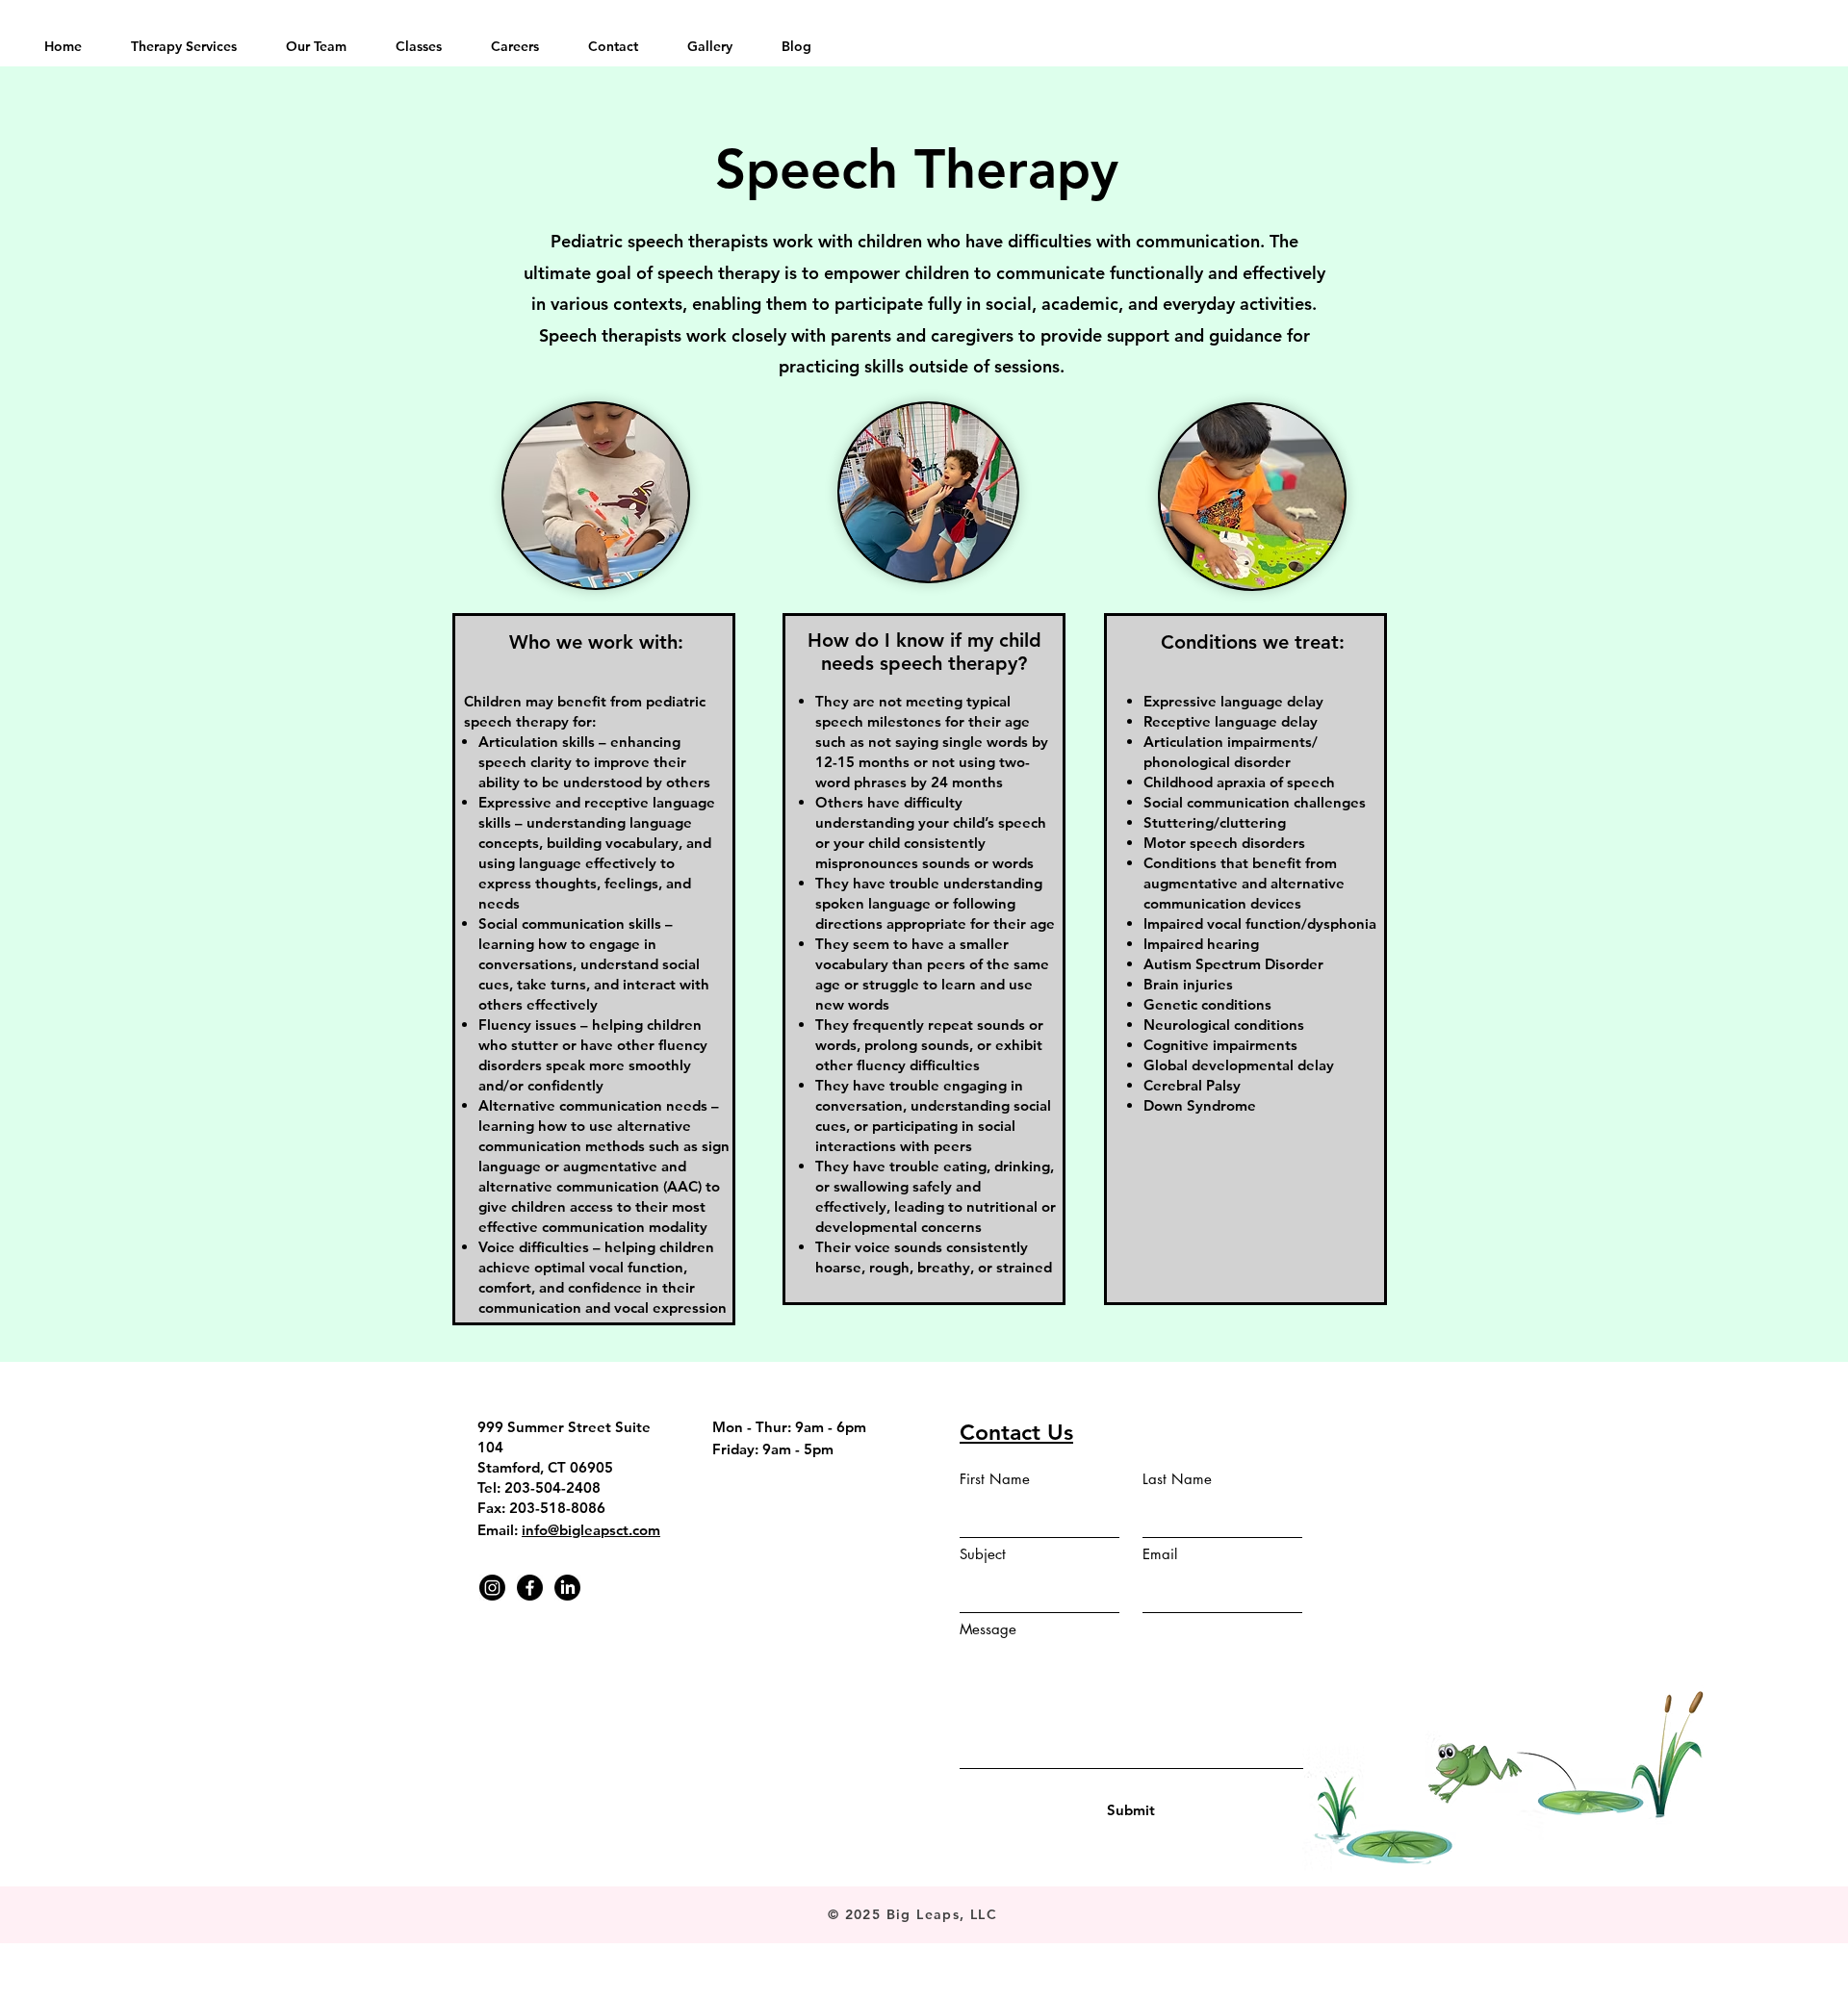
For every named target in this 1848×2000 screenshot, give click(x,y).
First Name (995, 1479)
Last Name (1177, 1479)
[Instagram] (492, 1588)
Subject (983, 1554)
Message (988, 1629)
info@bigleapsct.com (591, 1530)
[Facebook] (530, 1588)
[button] (183, 46)
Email (1160, 1554)
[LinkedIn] (567, 1588)
